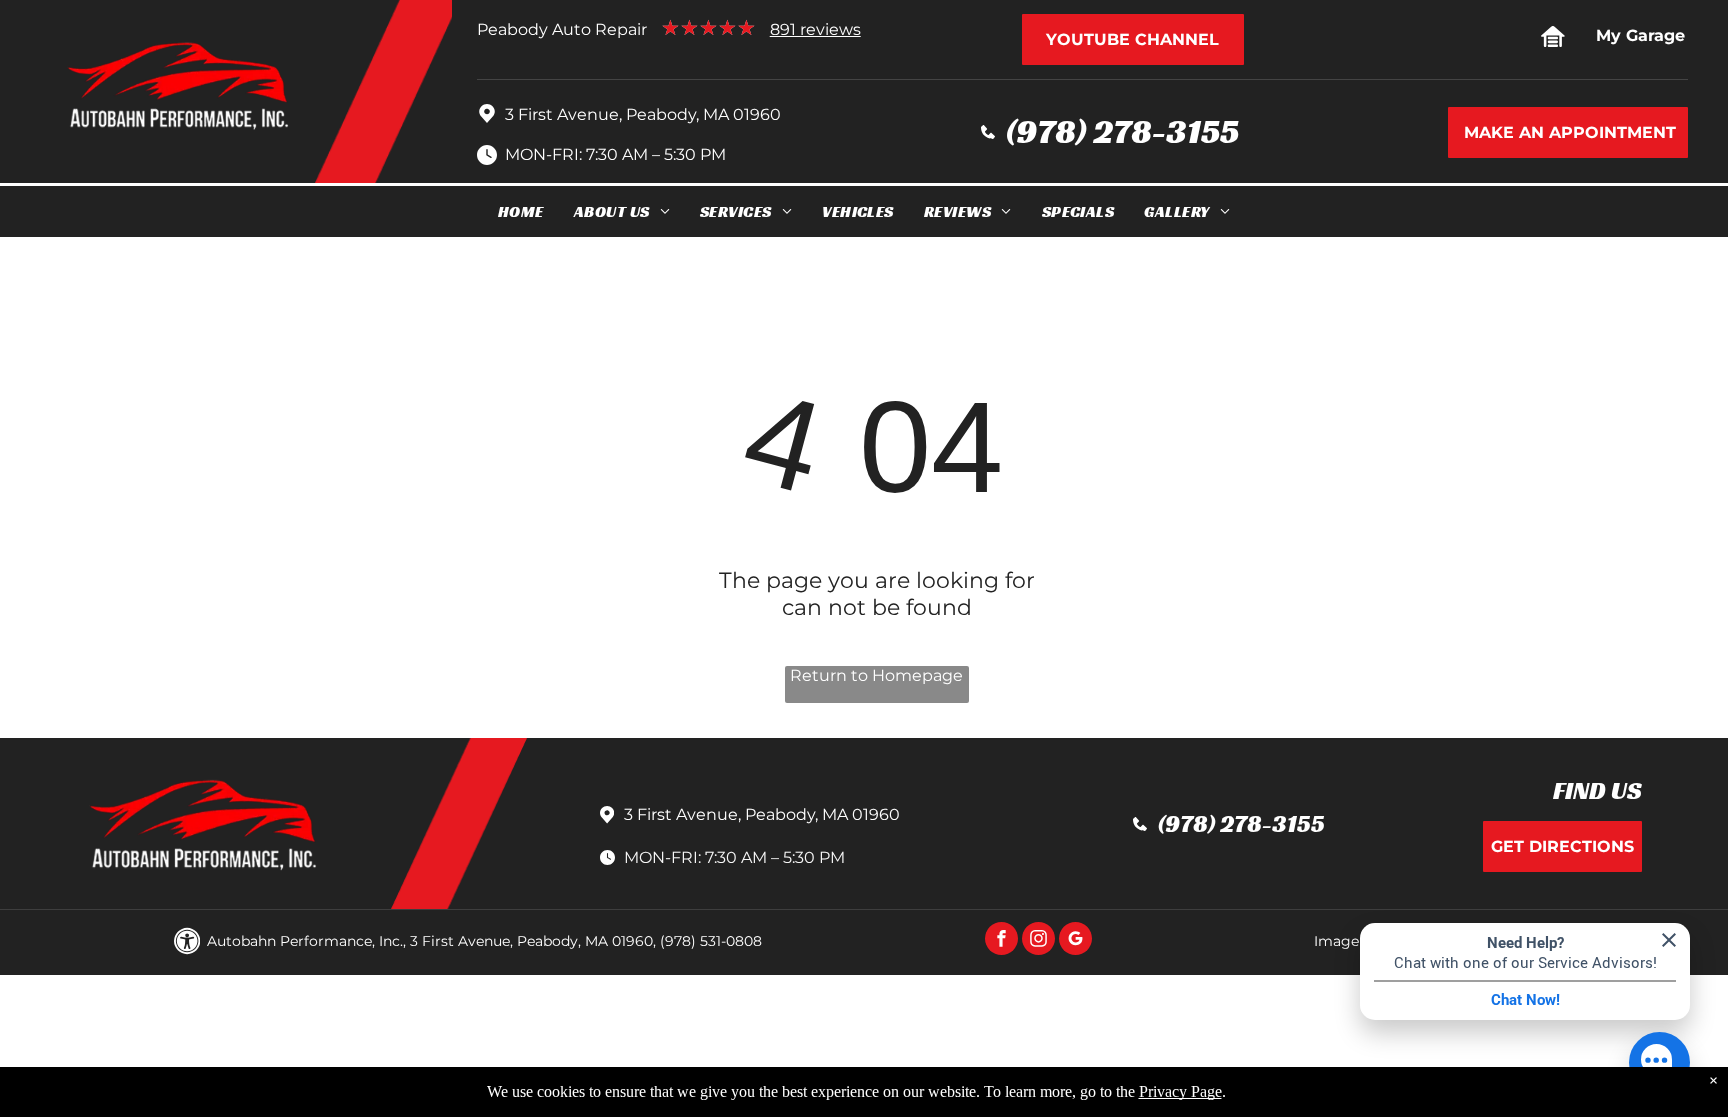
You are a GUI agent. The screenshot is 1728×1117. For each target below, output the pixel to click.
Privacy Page (1180, 1091)
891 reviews (815, 29)
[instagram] (1038, 941)
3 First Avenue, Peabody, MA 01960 (643, 114)
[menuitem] (521, 211)
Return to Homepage (876, 675)
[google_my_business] (1075, 941)
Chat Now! (1525, 1000)
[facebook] (1001, 941)
